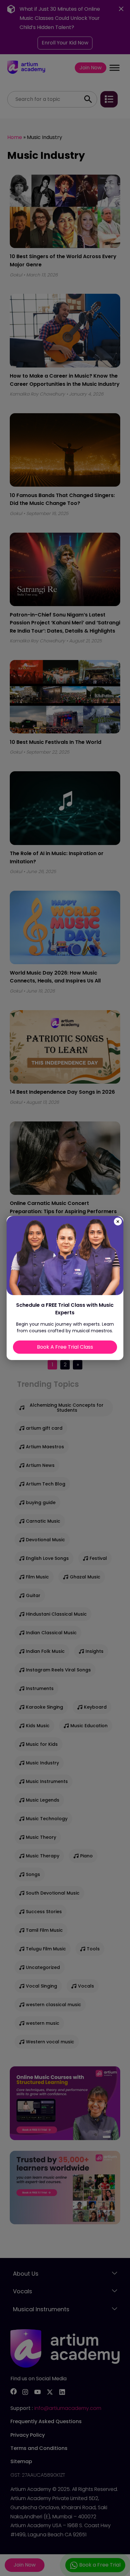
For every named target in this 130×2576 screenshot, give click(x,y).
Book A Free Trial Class (65, 1347)
